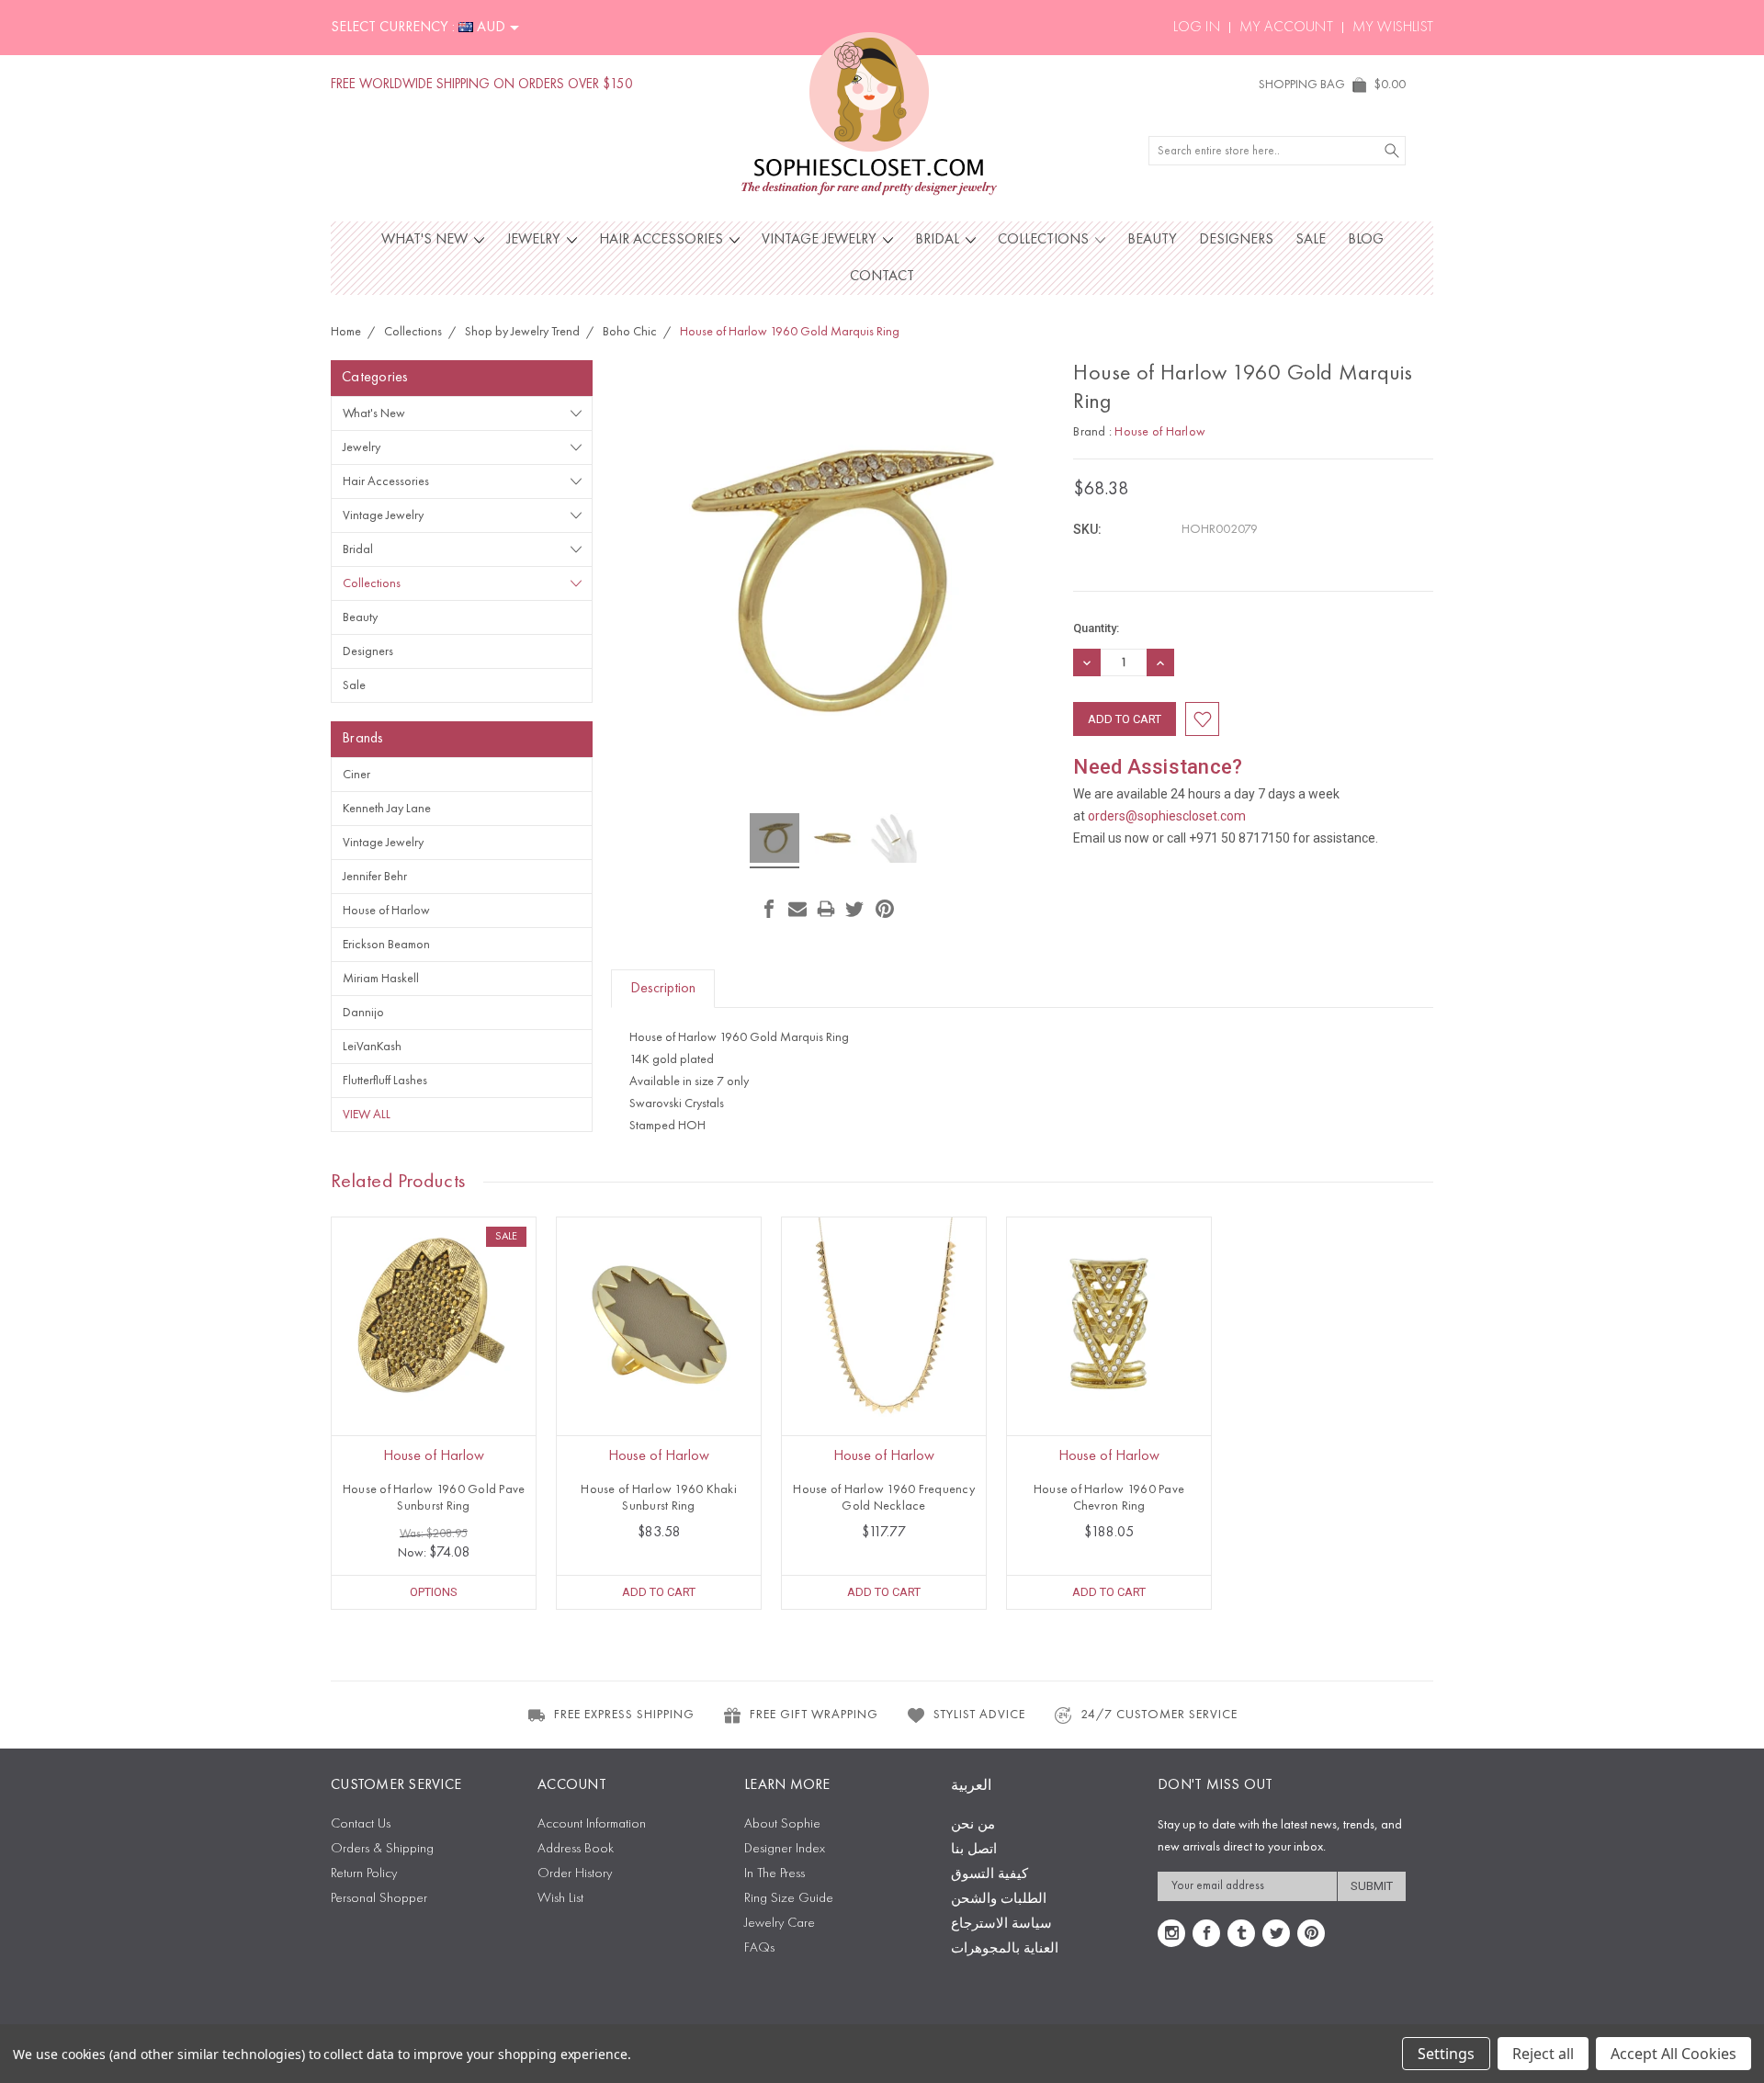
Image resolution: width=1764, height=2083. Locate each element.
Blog (1366, 240)
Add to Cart (659, 1592)
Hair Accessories (663, 240)
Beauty (1152, 240)
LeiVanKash (372, 1047)
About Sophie (782, 1824)
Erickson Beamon (386, 945)
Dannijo (363, 1013)
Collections (1045, 240)
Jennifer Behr (375, 877)
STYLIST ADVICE (979, 1715)
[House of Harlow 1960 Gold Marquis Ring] (775, 841)
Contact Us (361, 1824)
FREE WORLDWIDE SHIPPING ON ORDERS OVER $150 (482, 85)
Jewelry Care (780, 1924)
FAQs (759, 1948)
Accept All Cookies (1674, 2054)
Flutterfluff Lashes (385, 1081)
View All (367, 1115)
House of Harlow (386, 911)
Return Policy (364, 1874)
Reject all (1543, 2054)
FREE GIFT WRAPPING (814, 1715)
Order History (575, 1874)
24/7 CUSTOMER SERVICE (1159, 1715)
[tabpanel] (434, 1413)
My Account (1286, 28)
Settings (1446, 2054)
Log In (1197, 28)
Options (434, 1592)
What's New (426, 240)
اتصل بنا (974, 1850)
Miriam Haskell (381, 979)
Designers (1236, 240)
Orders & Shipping (382, 1849)
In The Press (775, 1874)
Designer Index (785, 1849)
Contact (882, 277)
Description (663, 989)
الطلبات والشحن (999, 1900)
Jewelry (535, 240)
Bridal (939, 240)
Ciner (356, 775)
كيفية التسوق (989, 1875)
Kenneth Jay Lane (387, 809)
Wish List (560, 1899)
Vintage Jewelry (821, 240)
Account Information (592, 1824)
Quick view (434, 1360)
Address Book (576, 1849)
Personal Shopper (379, 1899)
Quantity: (1096, 628)
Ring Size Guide (789, 1899)
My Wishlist (1393, 28)
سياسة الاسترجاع (1001, 1925)
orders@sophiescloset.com (1167, 816)
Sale (1311, 240)
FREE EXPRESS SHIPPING (624, 1715)
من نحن (973, 1825)
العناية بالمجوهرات (1005, 1949)
